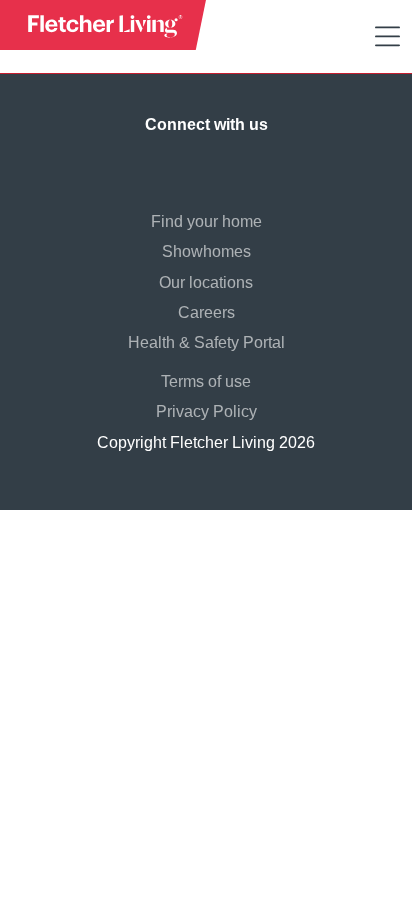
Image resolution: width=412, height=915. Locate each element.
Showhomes (206, 251)
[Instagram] (186, 163)
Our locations (206, 282)
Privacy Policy (206, 411)
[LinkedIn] (226, 163)
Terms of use (206, 381)
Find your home (206, 221)
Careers (206, 312)
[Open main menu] (387, 37)
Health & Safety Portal (206, 342)
